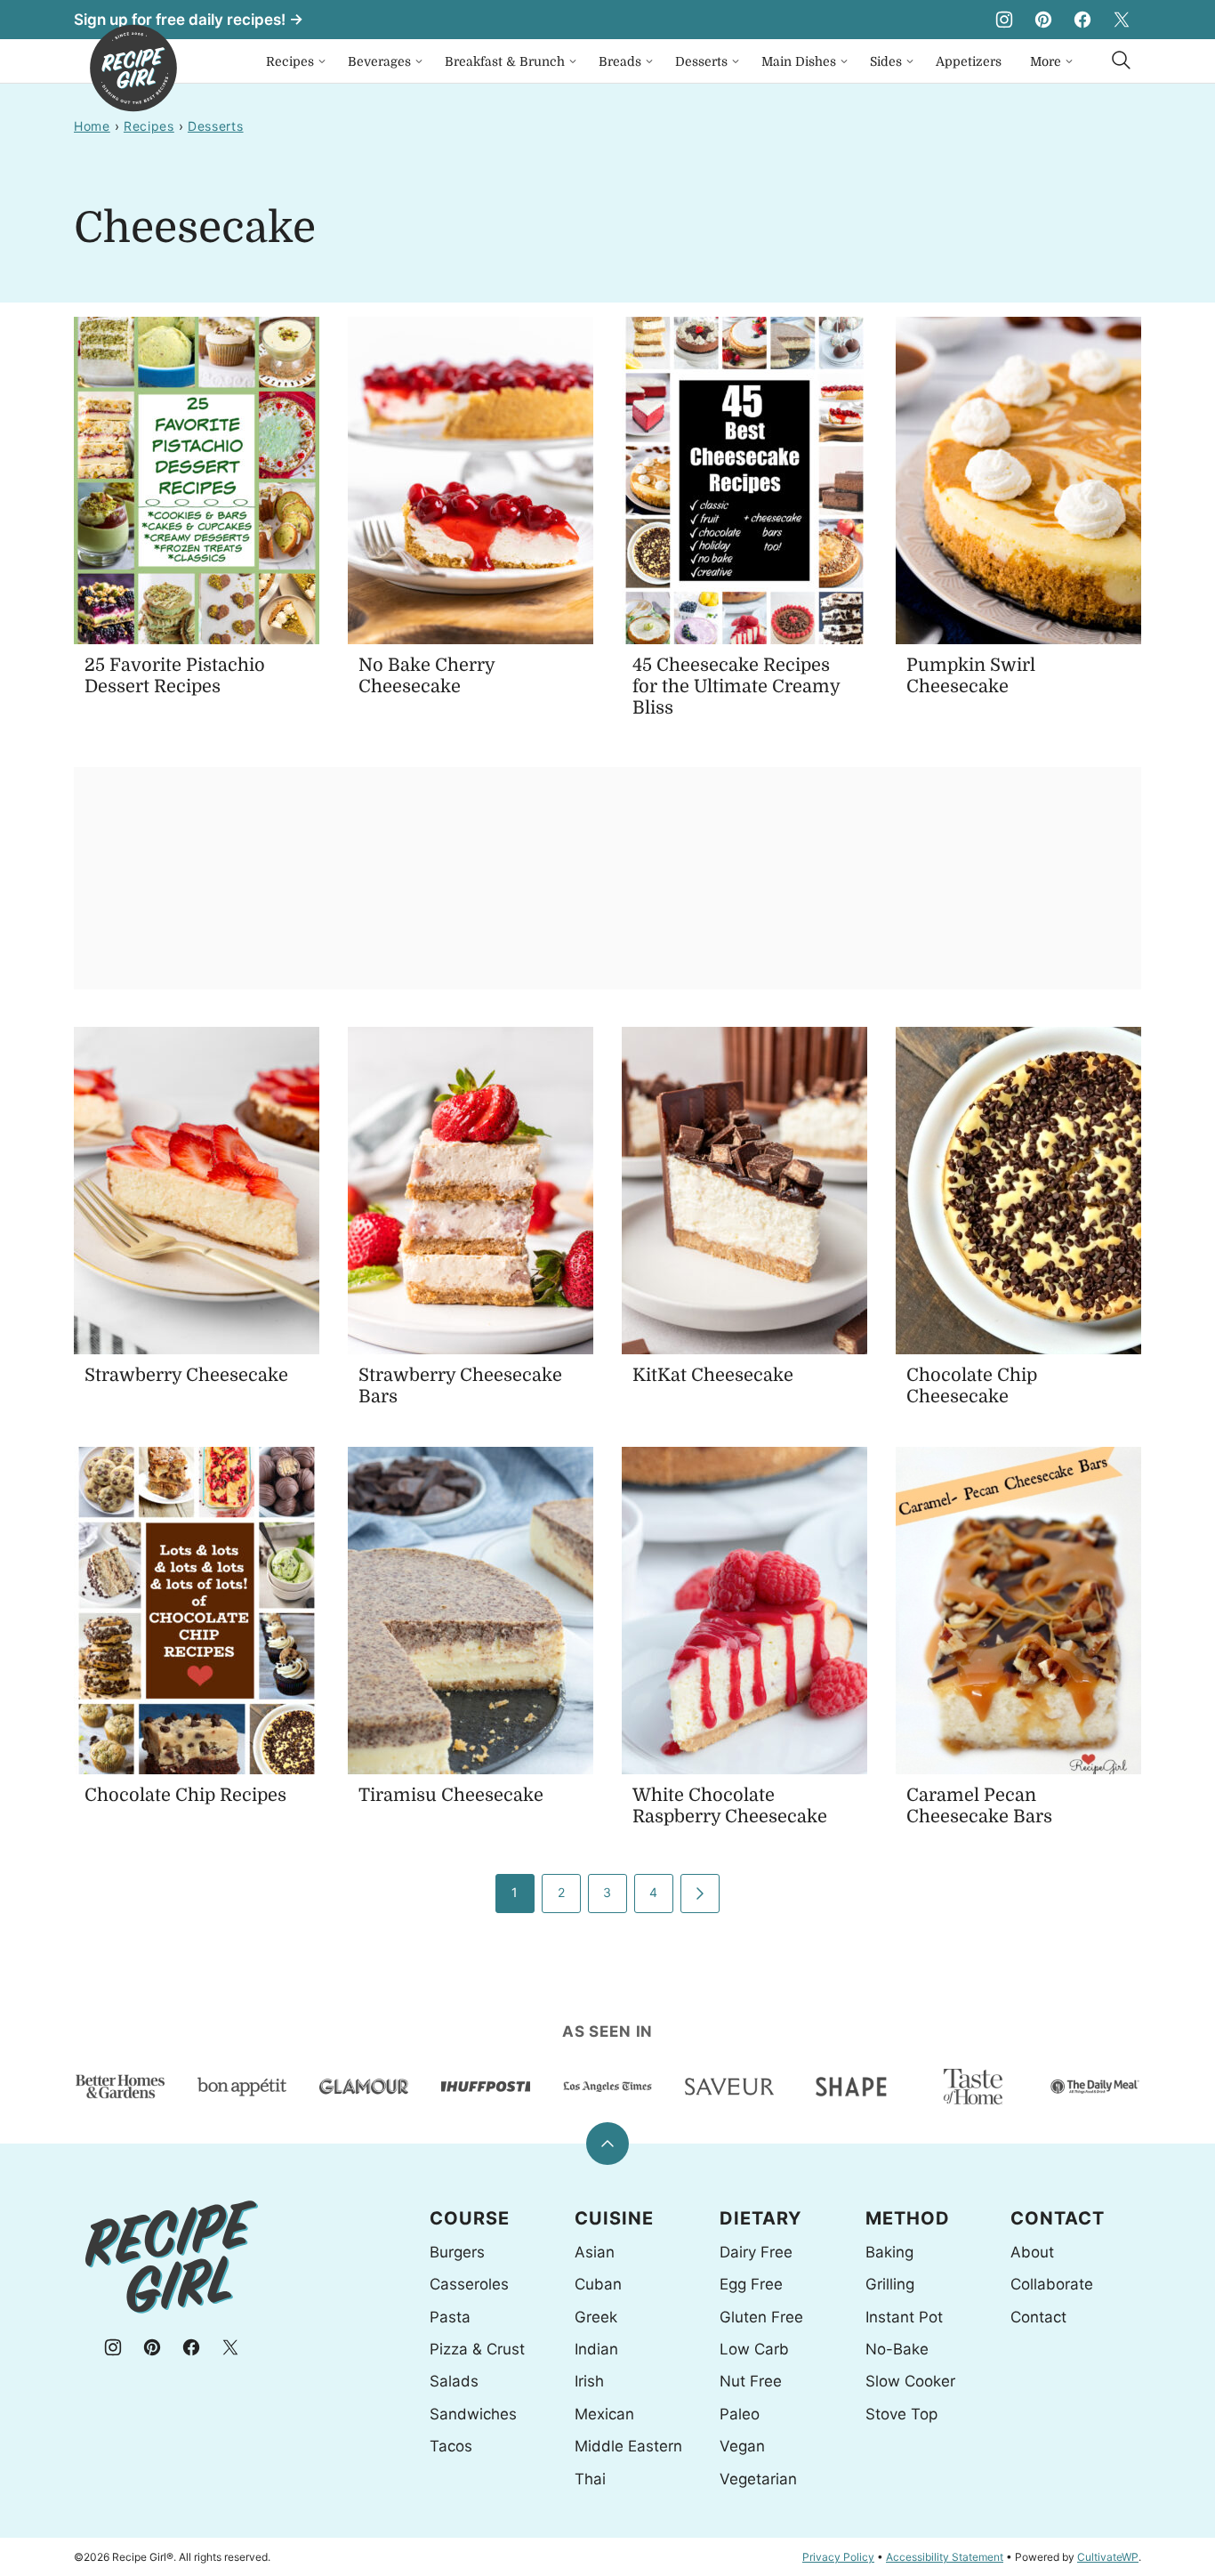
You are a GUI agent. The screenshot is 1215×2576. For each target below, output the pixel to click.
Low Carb (754, 2349)
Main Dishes (799, 61)
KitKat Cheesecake (713, 1375)
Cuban (598, 2284)
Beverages (379, 61)
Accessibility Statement (945, 2557)
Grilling (890, 2284)
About (1032, 2252)
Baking (889, 2252)
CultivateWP (1108, 2557)
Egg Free (751, 2284)
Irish (589, 2381)
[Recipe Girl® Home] (133, 68)
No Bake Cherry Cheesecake (426, 676)
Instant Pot (904, 2317)
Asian (595, 2252)
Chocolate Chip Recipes (185, 1795)
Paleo (740, 2414)
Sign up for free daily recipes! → (189, 20)
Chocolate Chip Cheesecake (972, 1386)
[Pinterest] (1043, 20)
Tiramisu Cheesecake (451, 1795)
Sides (886, 61)
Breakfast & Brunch (505, 61)
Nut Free (751, 2381)
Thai (590, 2479)
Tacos (451, 2446)
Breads (620, 61)
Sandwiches (473, 2414)
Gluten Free (761, 2317)
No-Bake (897, 2349)
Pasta (450, 2317)
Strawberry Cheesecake (186, 1375)
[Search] (1122, 61)
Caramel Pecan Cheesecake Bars (979, 1806)
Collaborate (1052, 2284)
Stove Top (901, 2414)
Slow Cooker (910, 2381)
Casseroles (469, 2284)
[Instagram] (1004, 20)
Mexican (604, 2414)
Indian (596, 2349)
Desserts (701, 61)
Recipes (290, 61)
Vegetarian (758, 2479)
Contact (1038, 2317)
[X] (1122, 20)
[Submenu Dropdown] (322, 61)
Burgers (457, 2252)
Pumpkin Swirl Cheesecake (971, 676)
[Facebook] (1082, 20)
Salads (454, 2381)
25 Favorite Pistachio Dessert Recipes (175, 676)
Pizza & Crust (477, 2349)
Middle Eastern (628, 2446)
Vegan (742, 2446)
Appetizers (969, 61)
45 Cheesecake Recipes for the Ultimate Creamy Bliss (736, 686)
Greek (596, 2317)
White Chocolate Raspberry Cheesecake (730, 1806)
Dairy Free (756, 2252)
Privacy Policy (838, 2557)
